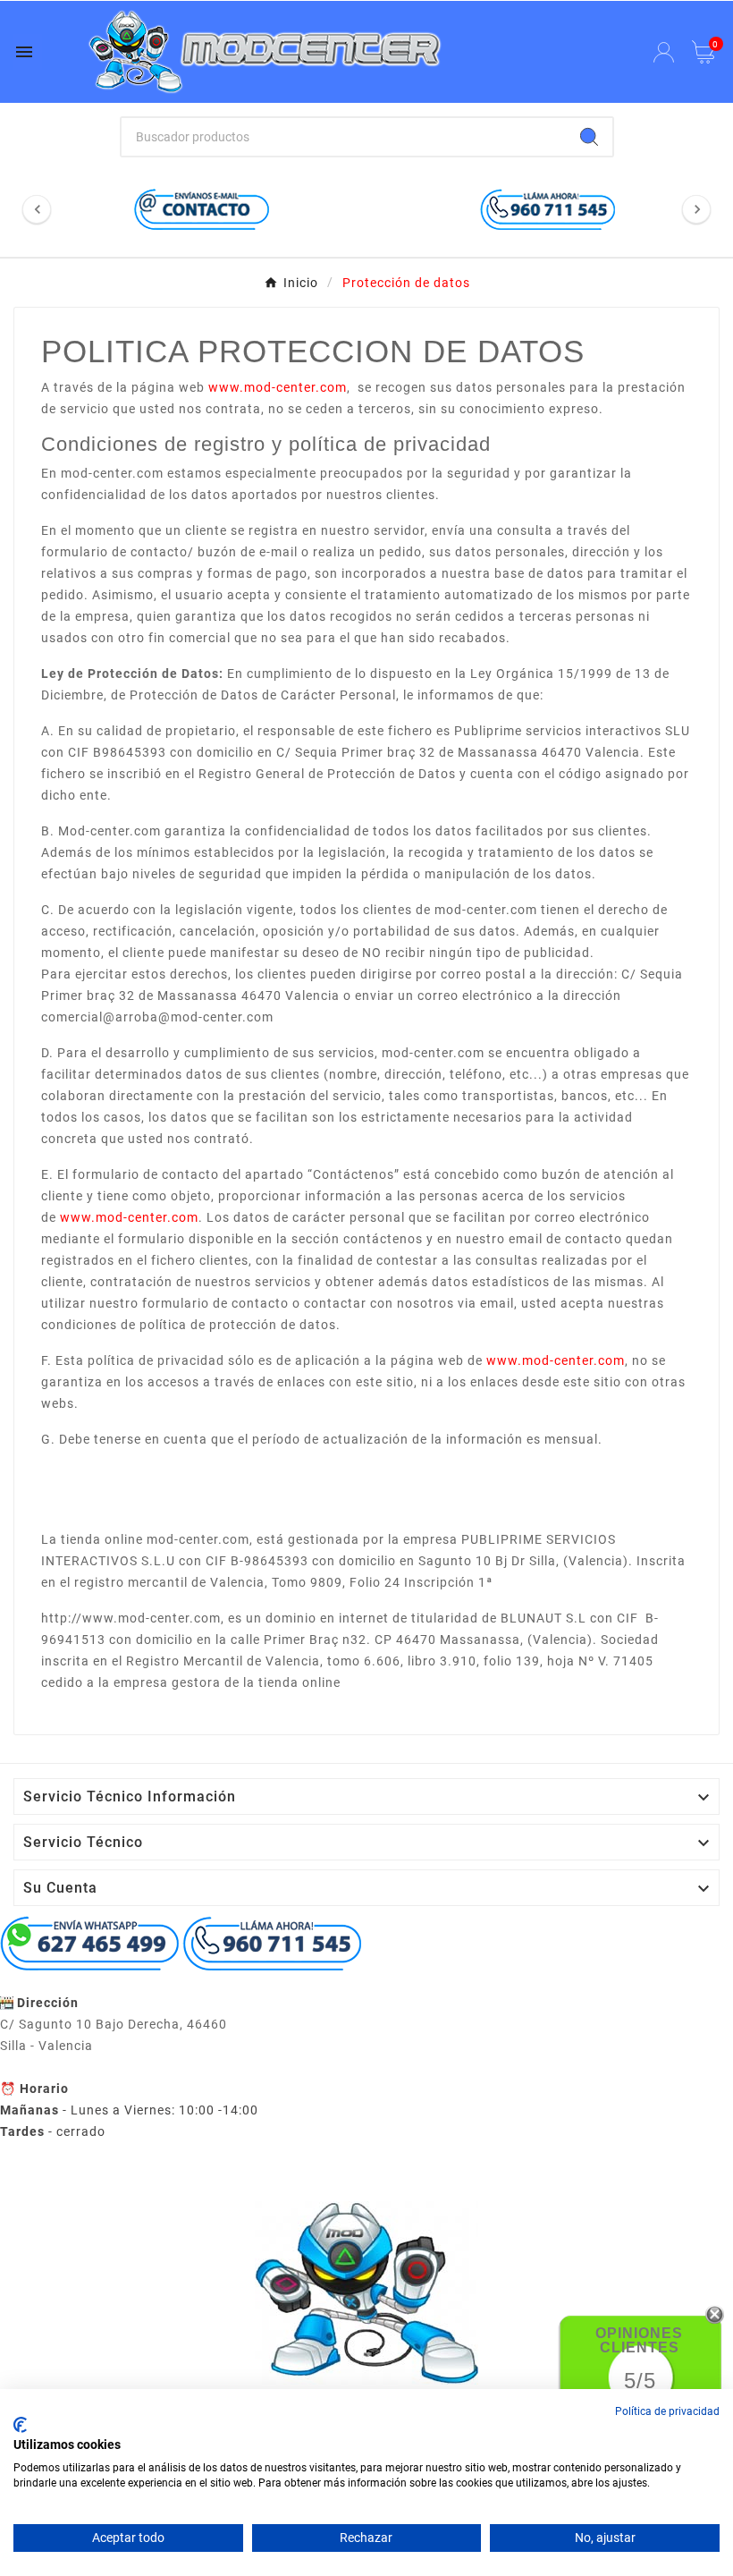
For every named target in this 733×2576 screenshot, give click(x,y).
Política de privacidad (667, 2411)
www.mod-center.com (278, 387)
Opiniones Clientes (639, 2340)
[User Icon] (664, 52)
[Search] (589, 137)
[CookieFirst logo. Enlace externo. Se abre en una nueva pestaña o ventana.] (20, 2425)
